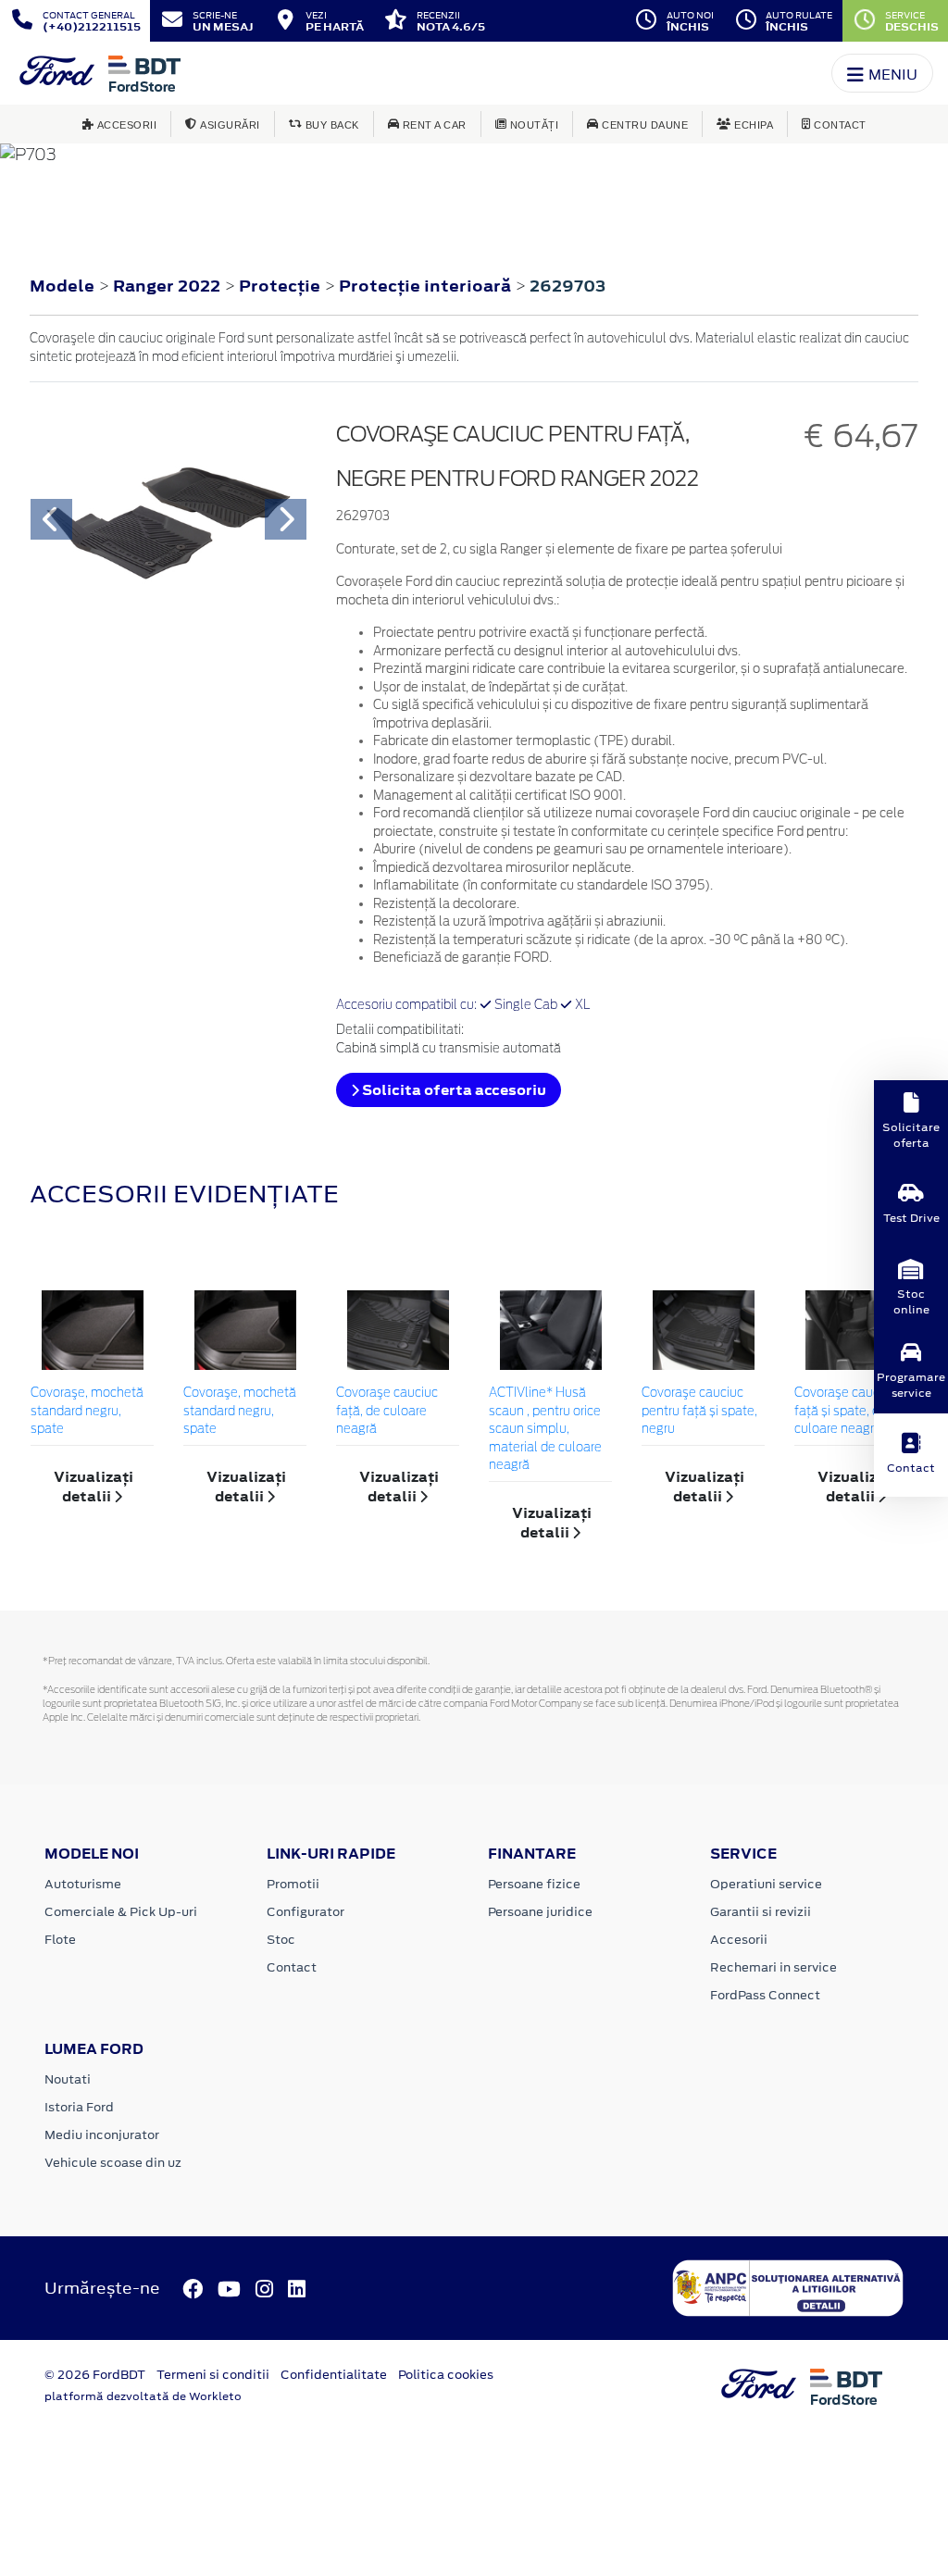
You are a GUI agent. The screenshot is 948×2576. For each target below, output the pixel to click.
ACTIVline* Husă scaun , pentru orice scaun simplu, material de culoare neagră (545, 1430)
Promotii (293, 1884)
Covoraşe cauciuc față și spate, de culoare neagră (845, 1412)
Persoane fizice (534, 1884)
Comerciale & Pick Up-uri (121, 1912)
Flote (60, 1940)
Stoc (281, 1940)
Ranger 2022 (167, 286)
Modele (62, 286)
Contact (292, 1967)
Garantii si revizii (761, 1912)
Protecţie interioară (427, 286)
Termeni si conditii (213, 2375)
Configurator (306, 1912)
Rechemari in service (773, 1967)
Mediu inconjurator (102, 2135)
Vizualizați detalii (94, 1487)
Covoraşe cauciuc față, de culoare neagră (387, 1412)
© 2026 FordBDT (95, 2375)
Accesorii (739, 1940)
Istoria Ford (79, 2107)
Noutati (68, 2079)
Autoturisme (83, 1884)
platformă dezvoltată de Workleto (143, 2396)
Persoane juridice (540, 1912)
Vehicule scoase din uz (113, 2163)
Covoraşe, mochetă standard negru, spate (87, 1412)
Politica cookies (446, 2375)
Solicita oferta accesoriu (453, 1090)
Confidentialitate (334, 2375)
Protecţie (281, 286)
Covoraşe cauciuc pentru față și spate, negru (699, 1412)
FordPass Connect (765, 1995)
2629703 (568, 286)
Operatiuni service (766, 1884)
